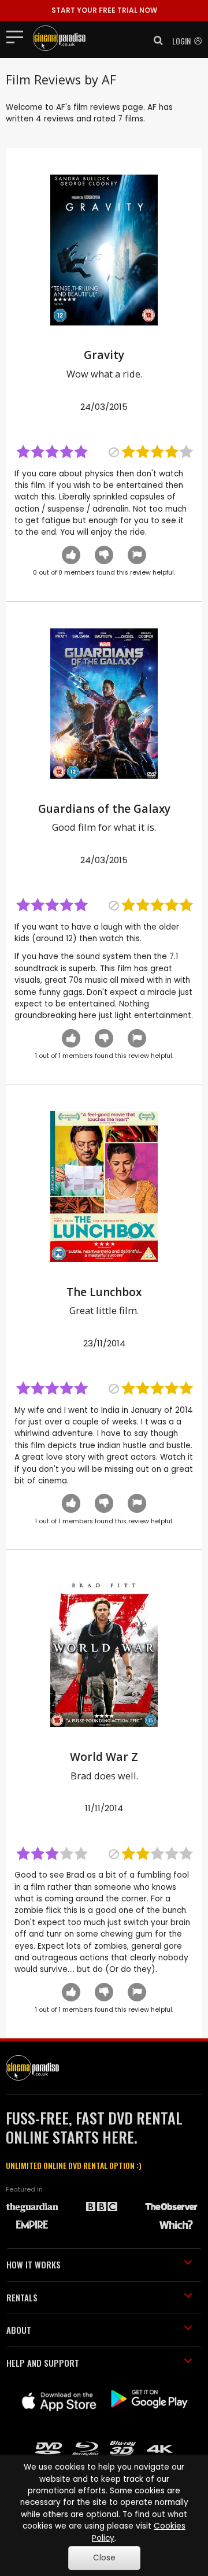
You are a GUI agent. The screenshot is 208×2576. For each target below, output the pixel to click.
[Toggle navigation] (18, 36)
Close (104, 2558)
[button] (155, 40)
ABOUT (19, 2330)
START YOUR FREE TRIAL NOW (104, 10)
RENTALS (22, 2297)
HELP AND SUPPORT (43, 2363)
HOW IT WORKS (34, 2264)
